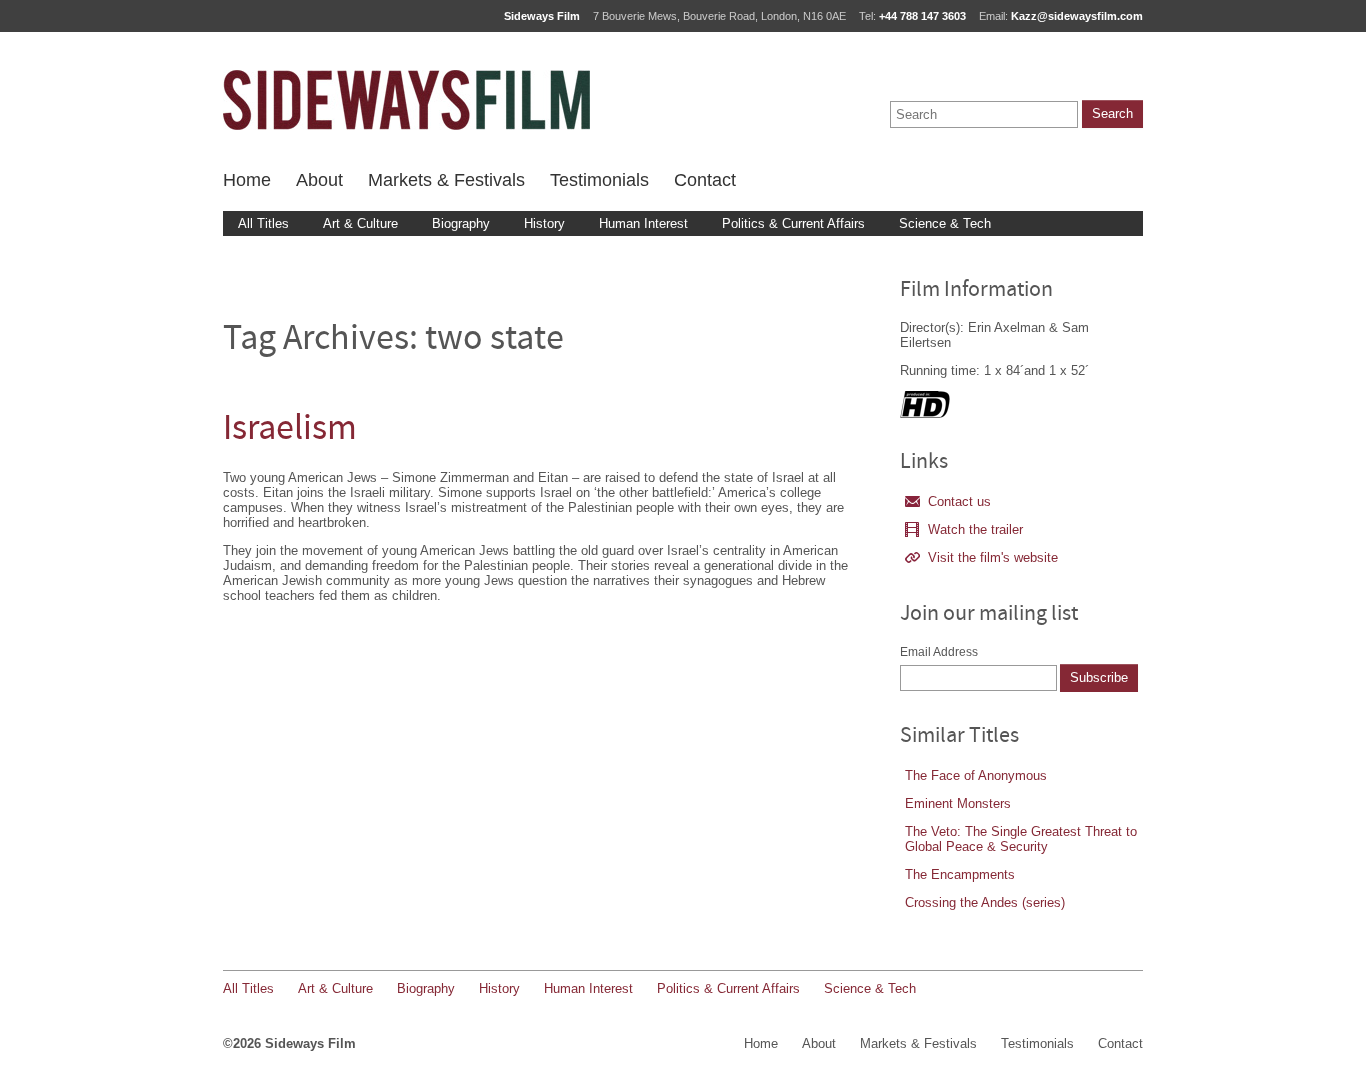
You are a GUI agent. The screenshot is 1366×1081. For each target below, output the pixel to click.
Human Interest (643, 223)
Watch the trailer (975, 529)
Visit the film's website (993, 557)
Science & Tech (945, 223)
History (544, 223)
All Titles (263, 223)
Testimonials (599, 180)
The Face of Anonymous (976, 775)
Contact (705, 180)
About (319, 180)
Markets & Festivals (446, 180)
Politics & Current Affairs (793, 223)
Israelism (290, 430)
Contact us (959, 501)
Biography (461, 223)
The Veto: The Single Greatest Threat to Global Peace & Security (1021, 839)
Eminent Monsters (958, 803)
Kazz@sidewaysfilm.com (1077, 16)
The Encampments (960, 874)
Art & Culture (360, 223)
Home (247, 180)
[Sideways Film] (406, 100)
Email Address (939, 652)
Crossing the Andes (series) (985, 902)
